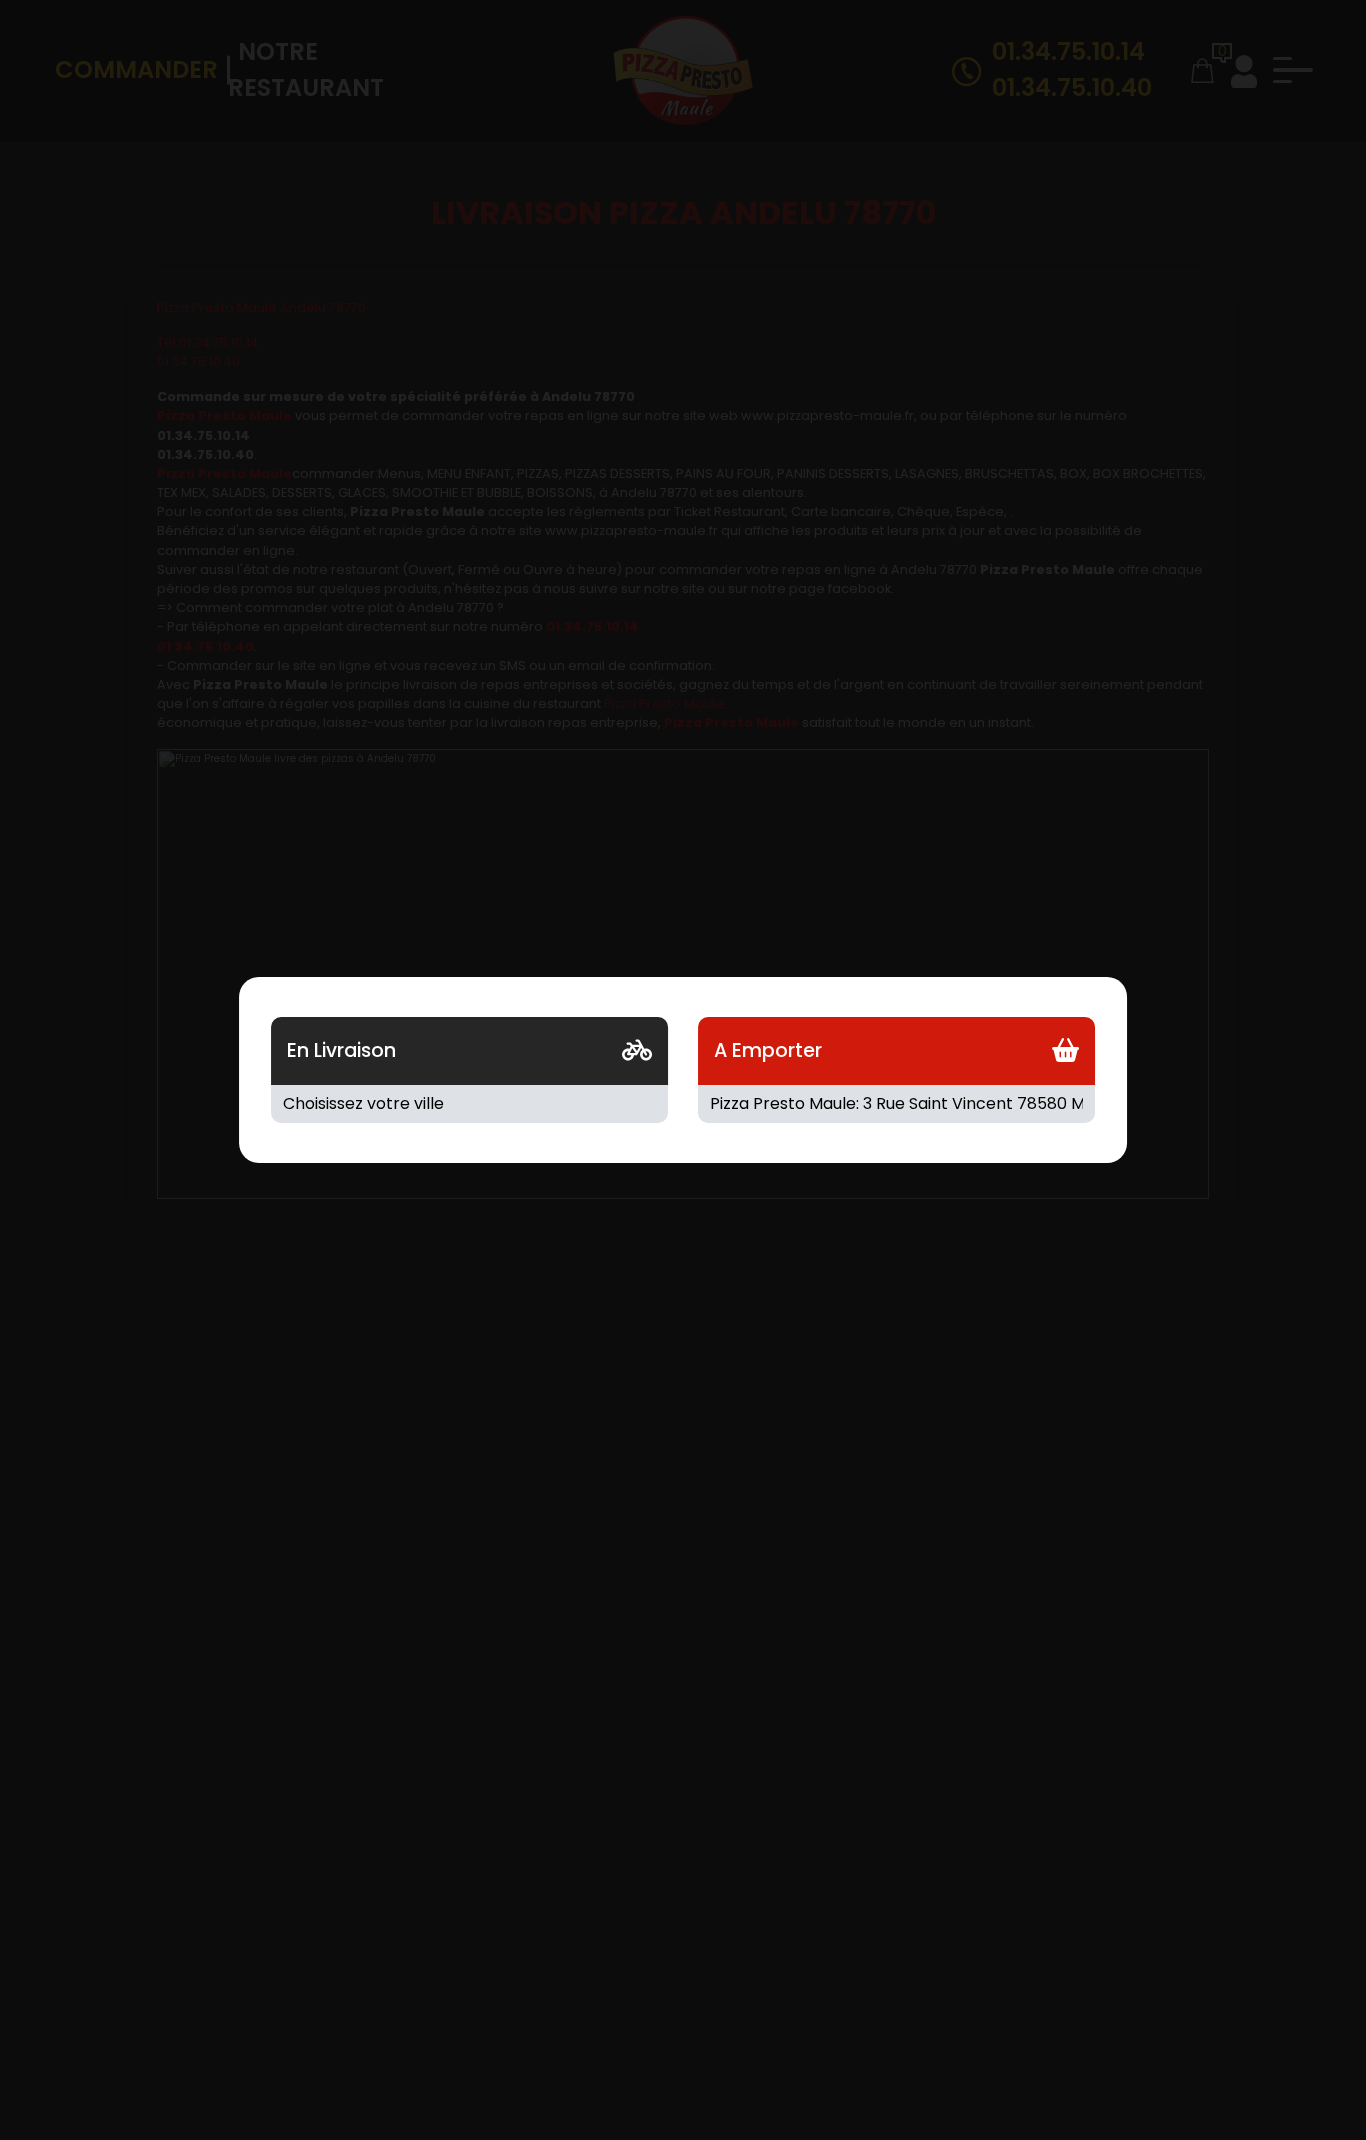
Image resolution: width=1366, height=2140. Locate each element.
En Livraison (341, 1050)
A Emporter (768, 1050)
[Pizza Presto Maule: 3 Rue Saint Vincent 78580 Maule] (896, 1104)
